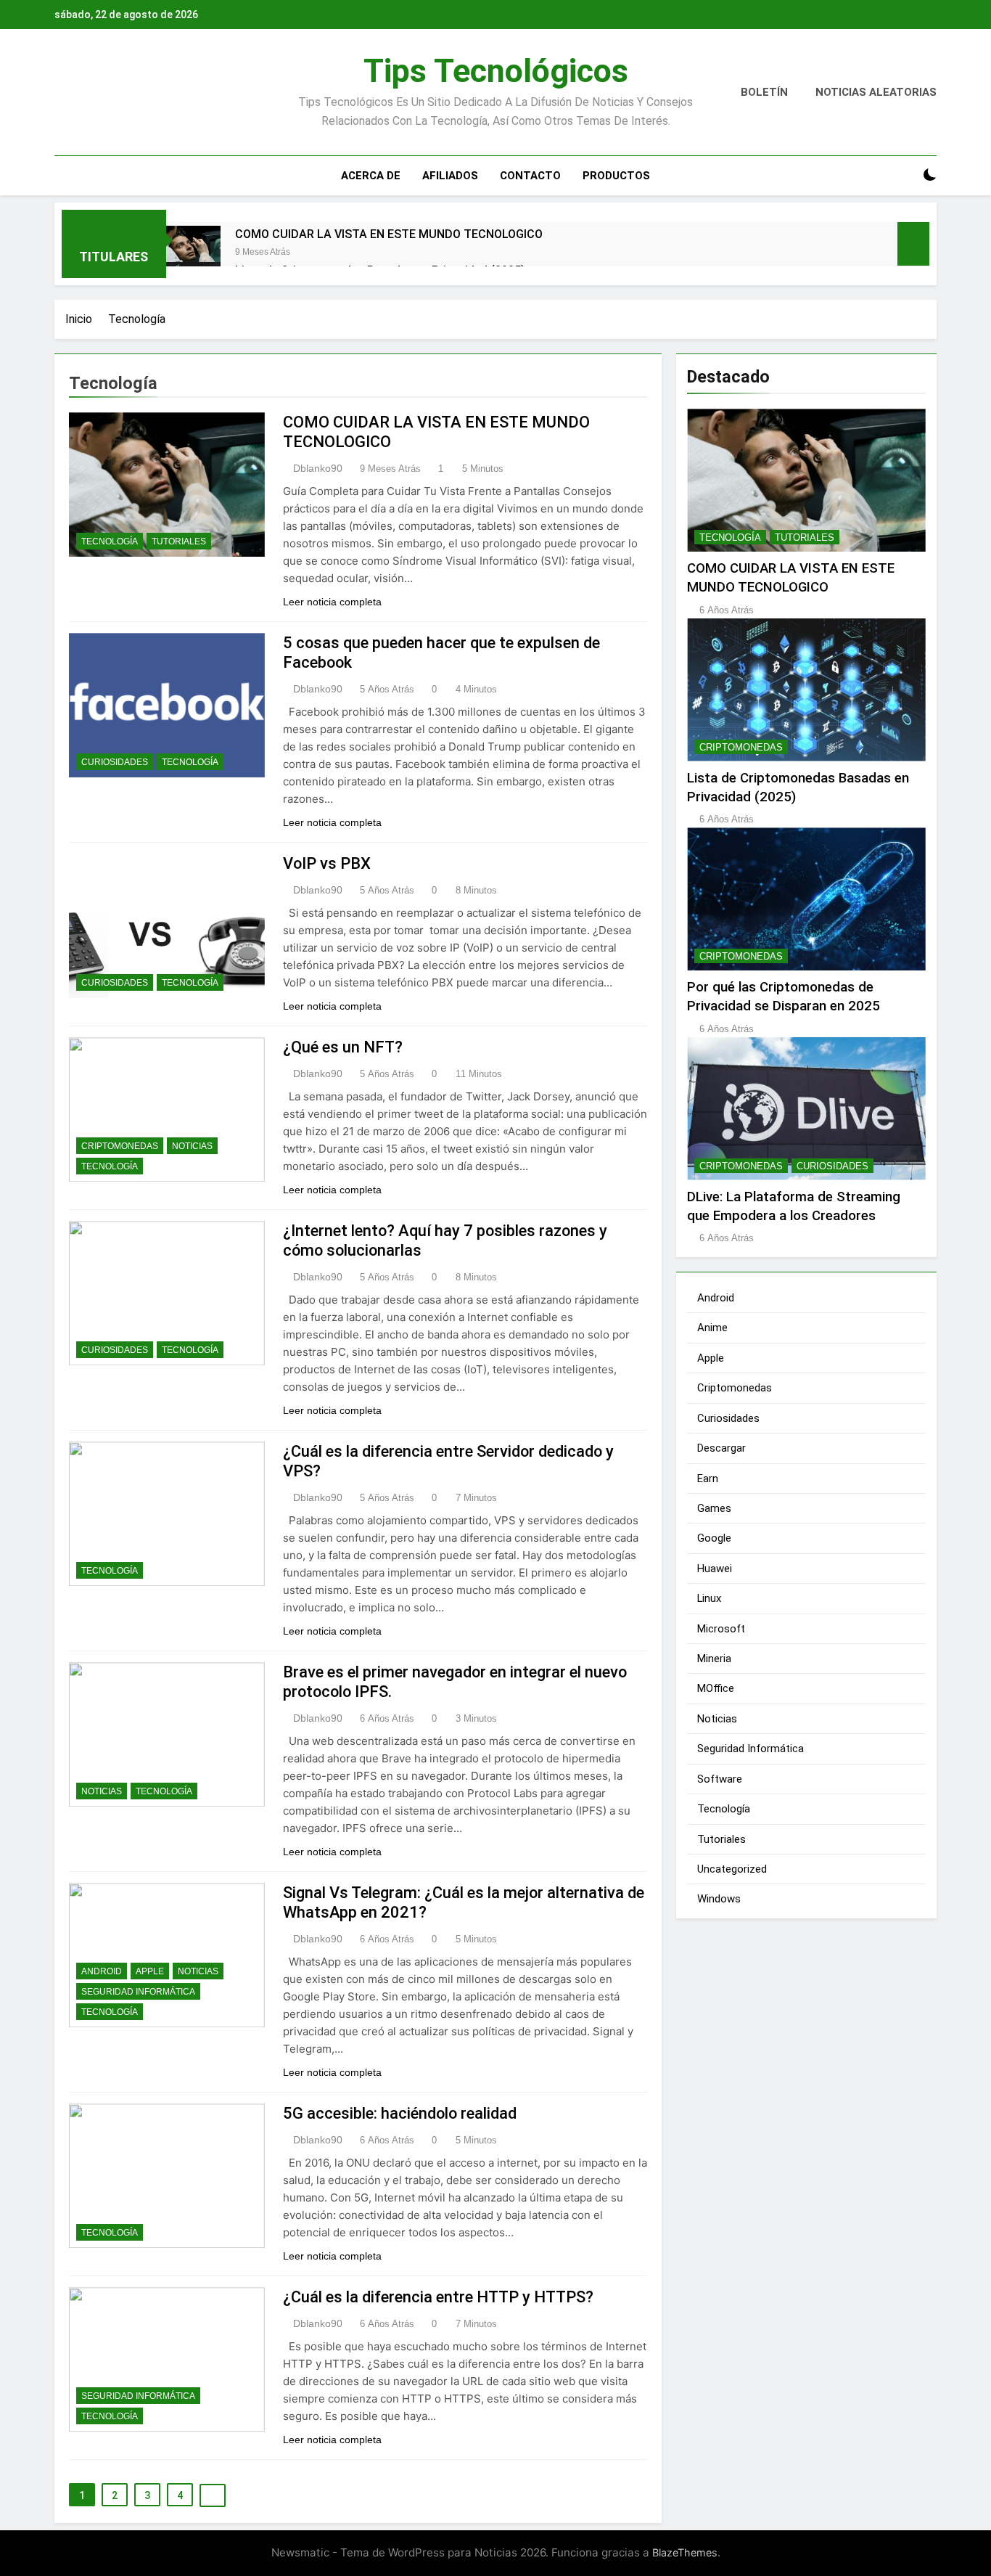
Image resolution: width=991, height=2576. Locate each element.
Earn (708, 1479)
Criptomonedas (120, 1146)
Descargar (721, 1448)
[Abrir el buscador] (905, 175)
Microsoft (721, 1629)
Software (720, 1779)
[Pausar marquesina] (913, 244)
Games (714, 1508)
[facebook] (63, 93)
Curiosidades (115, 762)
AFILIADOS (450, 176)
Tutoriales (179, 541)
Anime (712, 1328)
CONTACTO (530, 176)
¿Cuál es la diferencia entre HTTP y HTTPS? (438, 2297)
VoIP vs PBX (327, 863)
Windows (719, 1899)
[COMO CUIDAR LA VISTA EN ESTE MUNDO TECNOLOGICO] (193, 253)
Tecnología (110, 541)
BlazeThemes (685, 2552)
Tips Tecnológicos (496, 71)
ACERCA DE (371, 176)
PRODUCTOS (616, 176)
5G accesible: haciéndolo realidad (400, 2113)
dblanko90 (318, 468)
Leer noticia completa (332, 602)
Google (714, 1538)
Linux (709, 1598)
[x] (81, 93)
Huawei (715, 1569)
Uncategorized (732, 1869)
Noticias (192, 1146)
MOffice (716, 1688)
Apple (150, 1971)
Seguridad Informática (138, 1992)
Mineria (714, 1659)
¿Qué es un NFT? (343, 1047)
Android (102, 1971)
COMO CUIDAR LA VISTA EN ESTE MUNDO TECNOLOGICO (389, 234)
